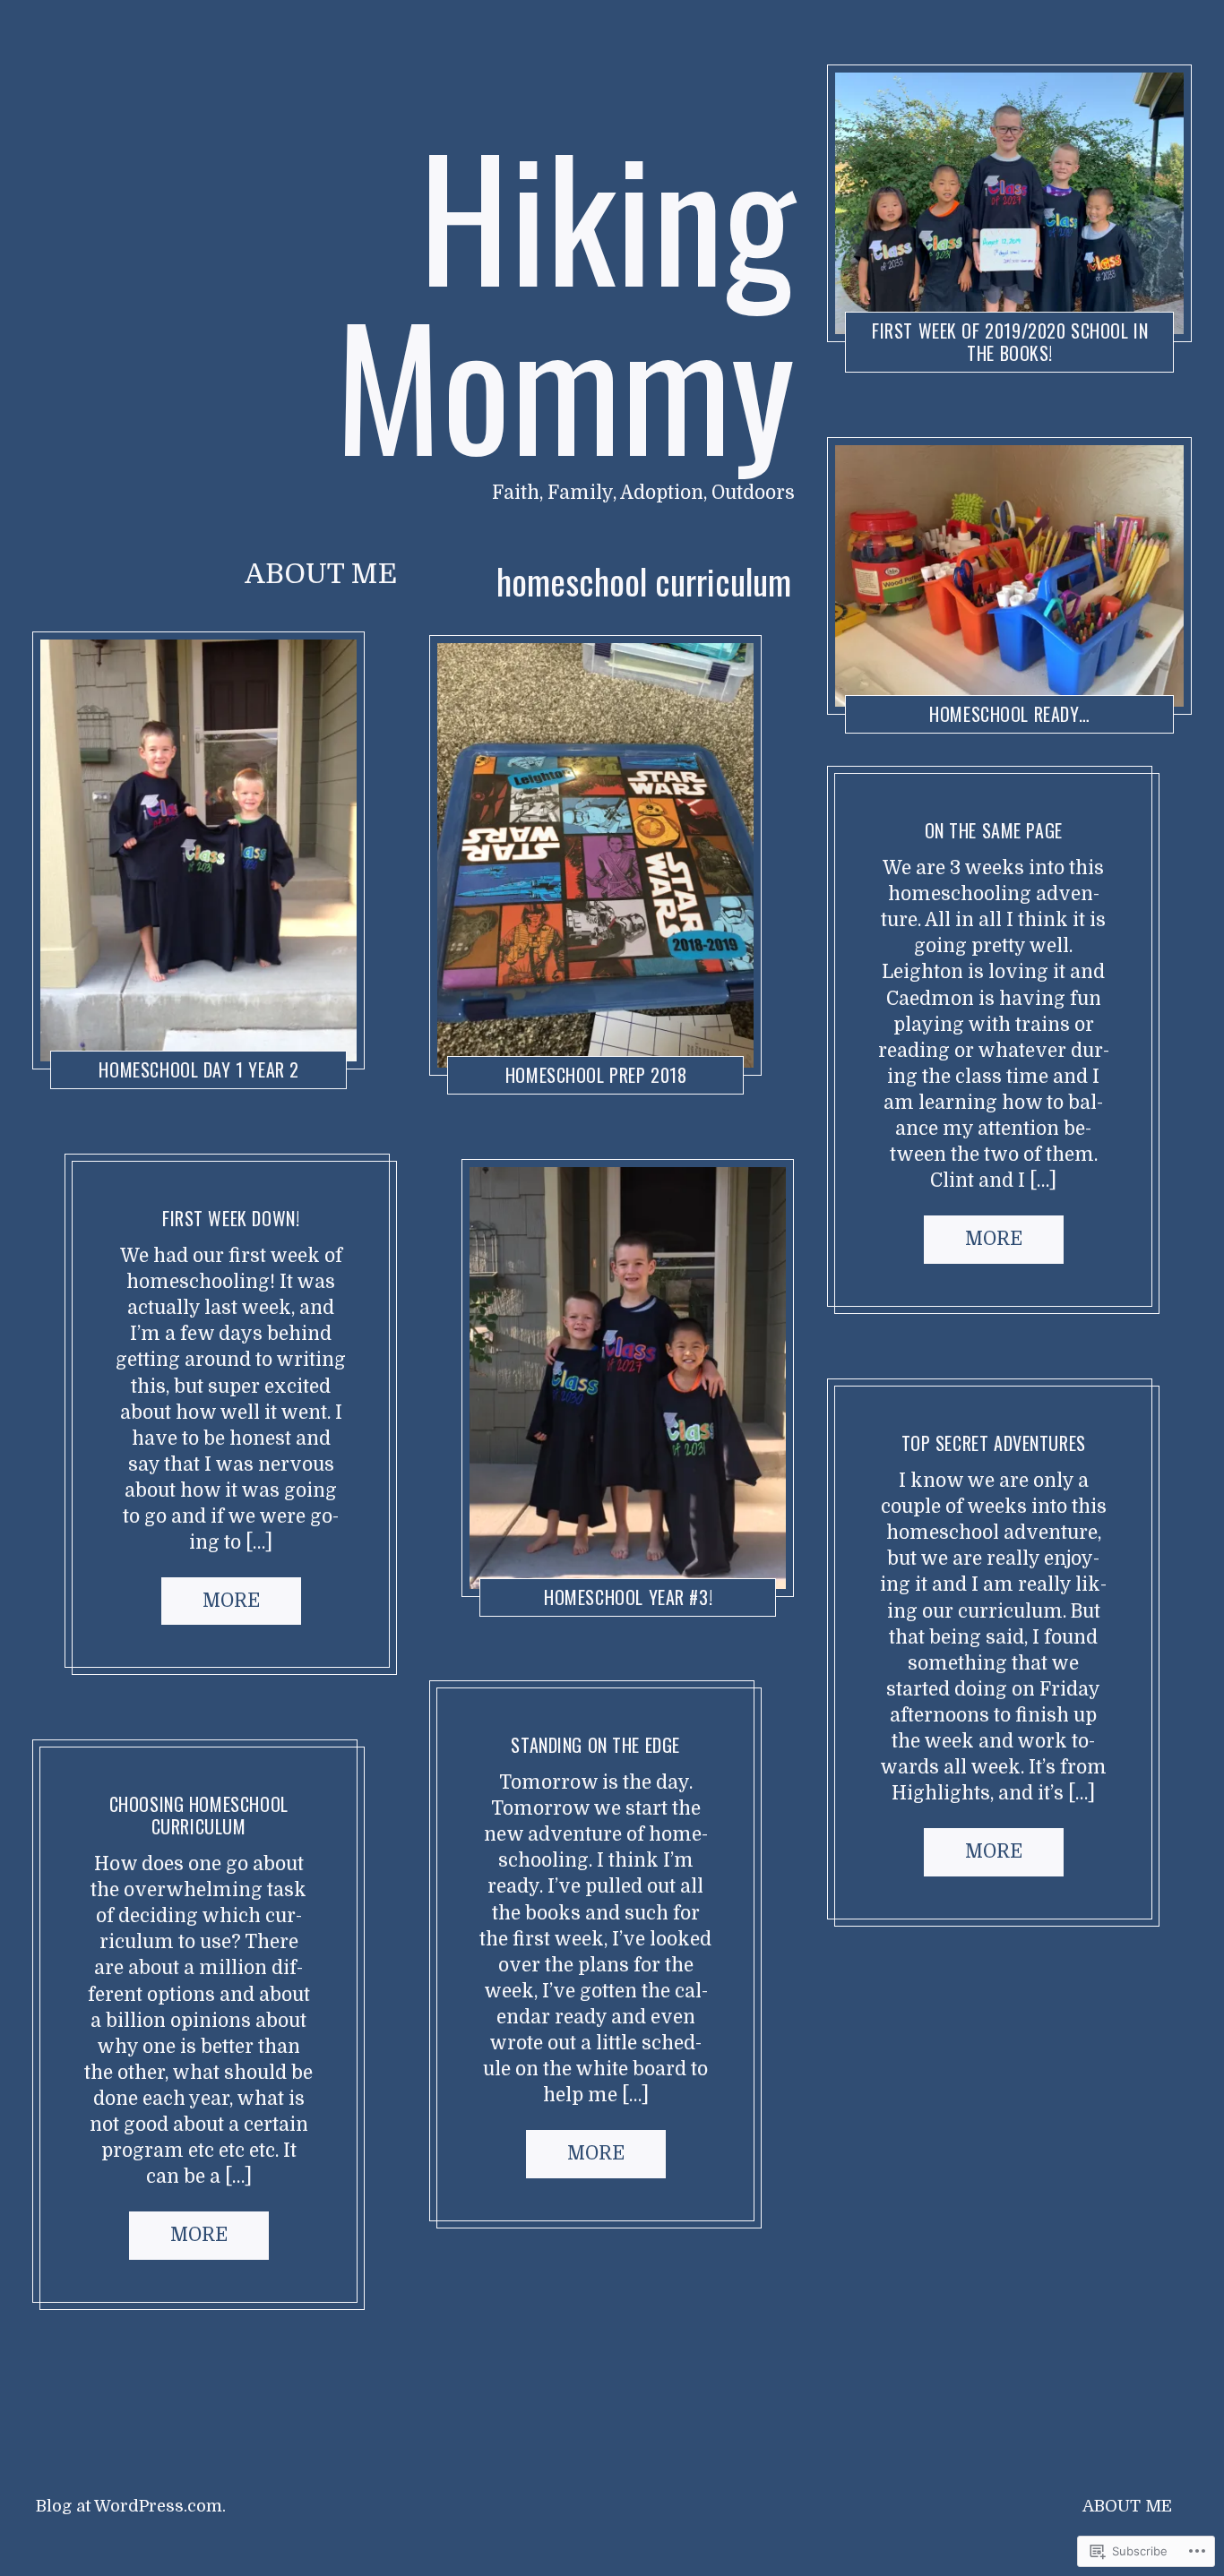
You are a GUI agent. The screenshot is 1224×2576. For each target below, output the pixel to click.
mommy (885, 787)
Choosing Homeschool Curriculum (199, 1815)
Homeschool (110, 1053)
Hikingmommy (223, 1053)
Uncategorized (517, 1058)
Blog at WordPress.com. (131, 2506)
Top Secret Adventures (993, 1443)
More (231, 1601)
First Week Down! (231, 1218)
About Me (321, 574)
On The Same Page (993, 830)
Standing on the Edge (596, 1745)
